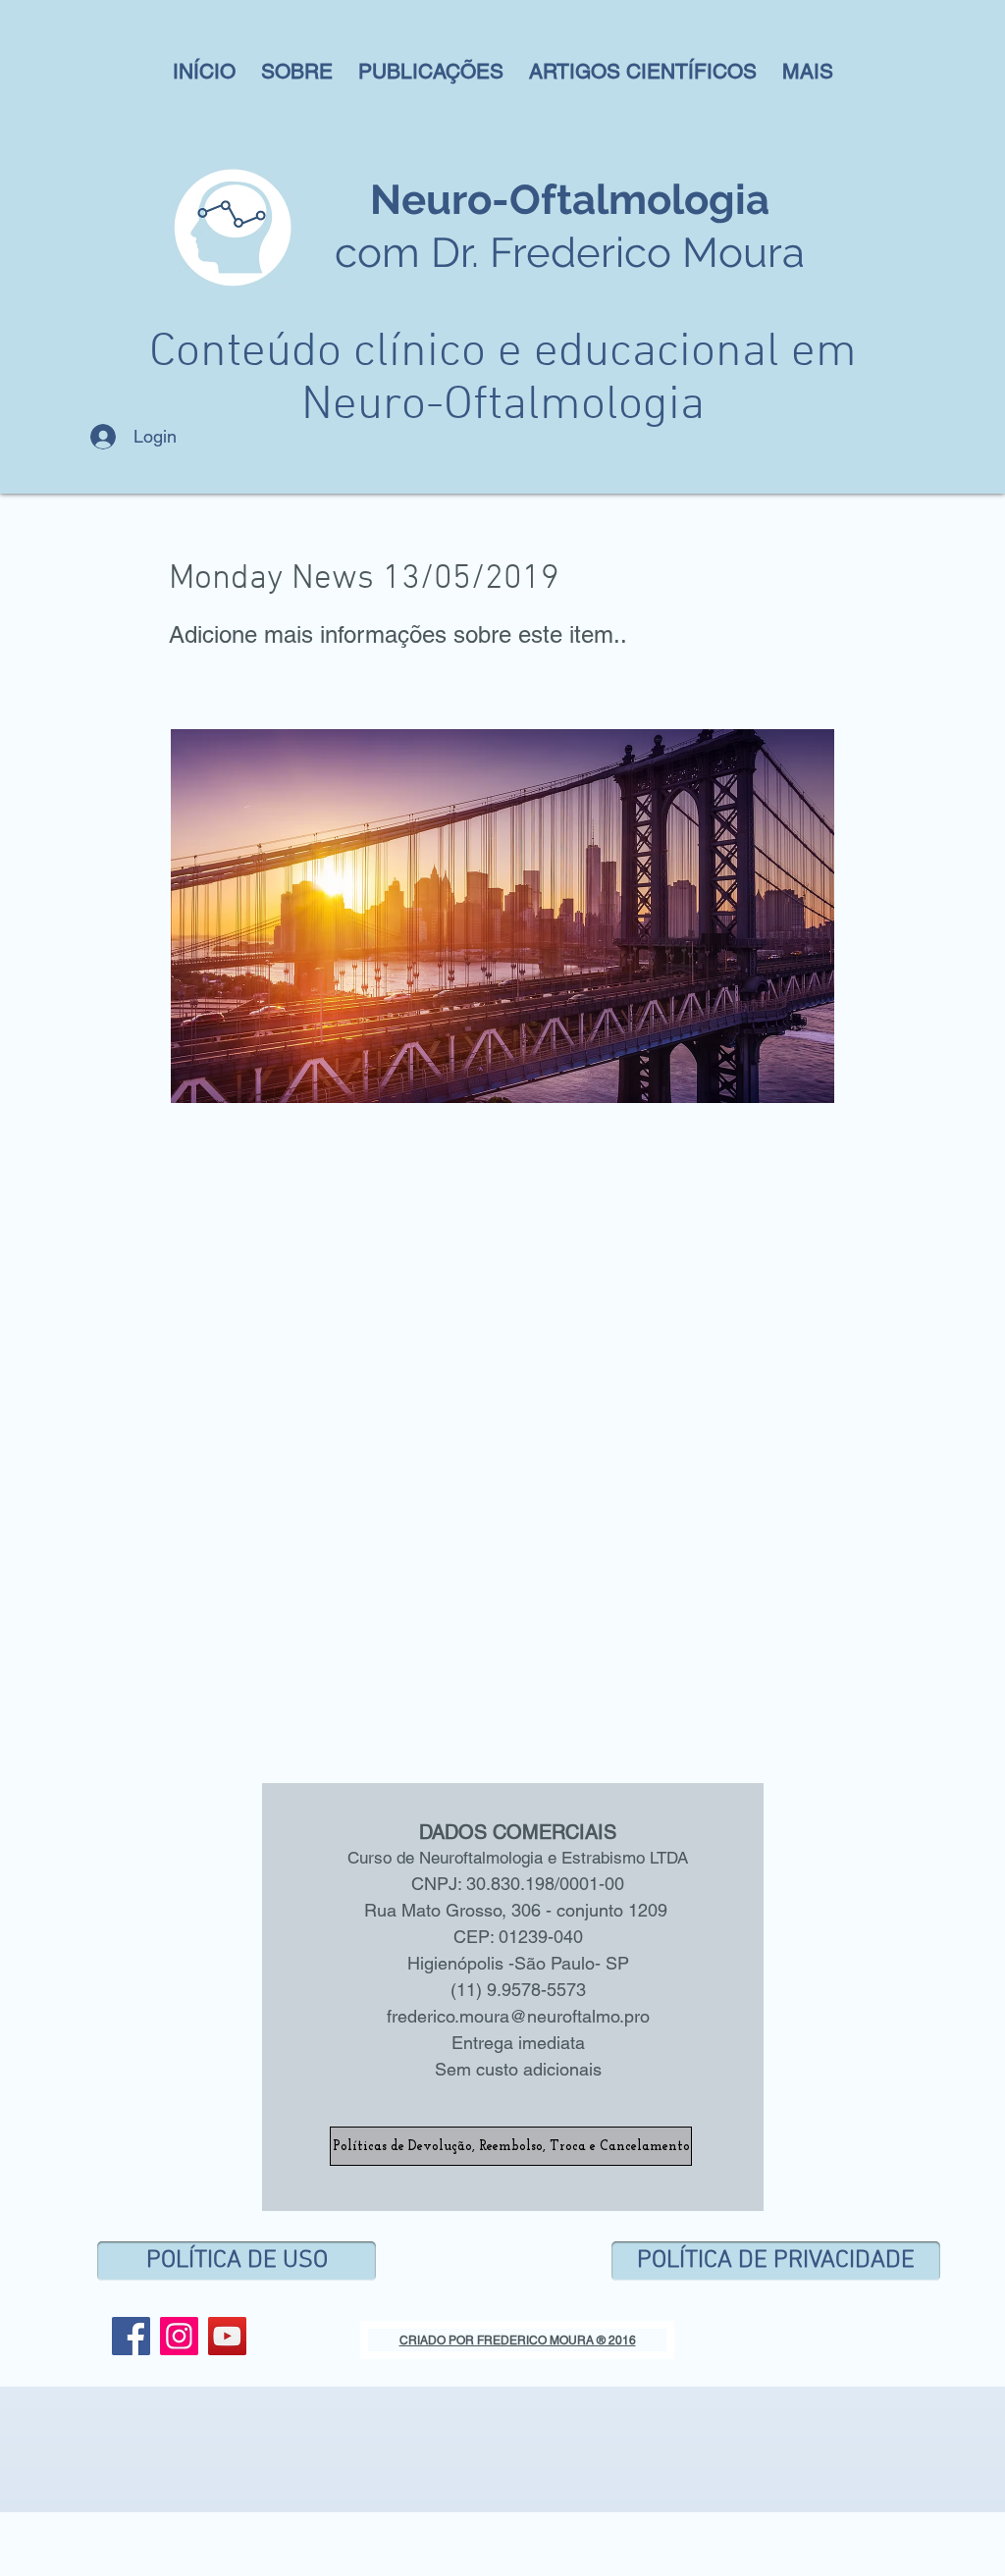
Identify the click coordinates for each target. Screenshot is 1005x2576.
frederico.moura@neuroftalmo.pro (518, 2016)
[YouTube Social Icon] (227, 2336)
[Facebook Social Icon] (131, 2336)
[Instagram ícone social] (179, 2336)
